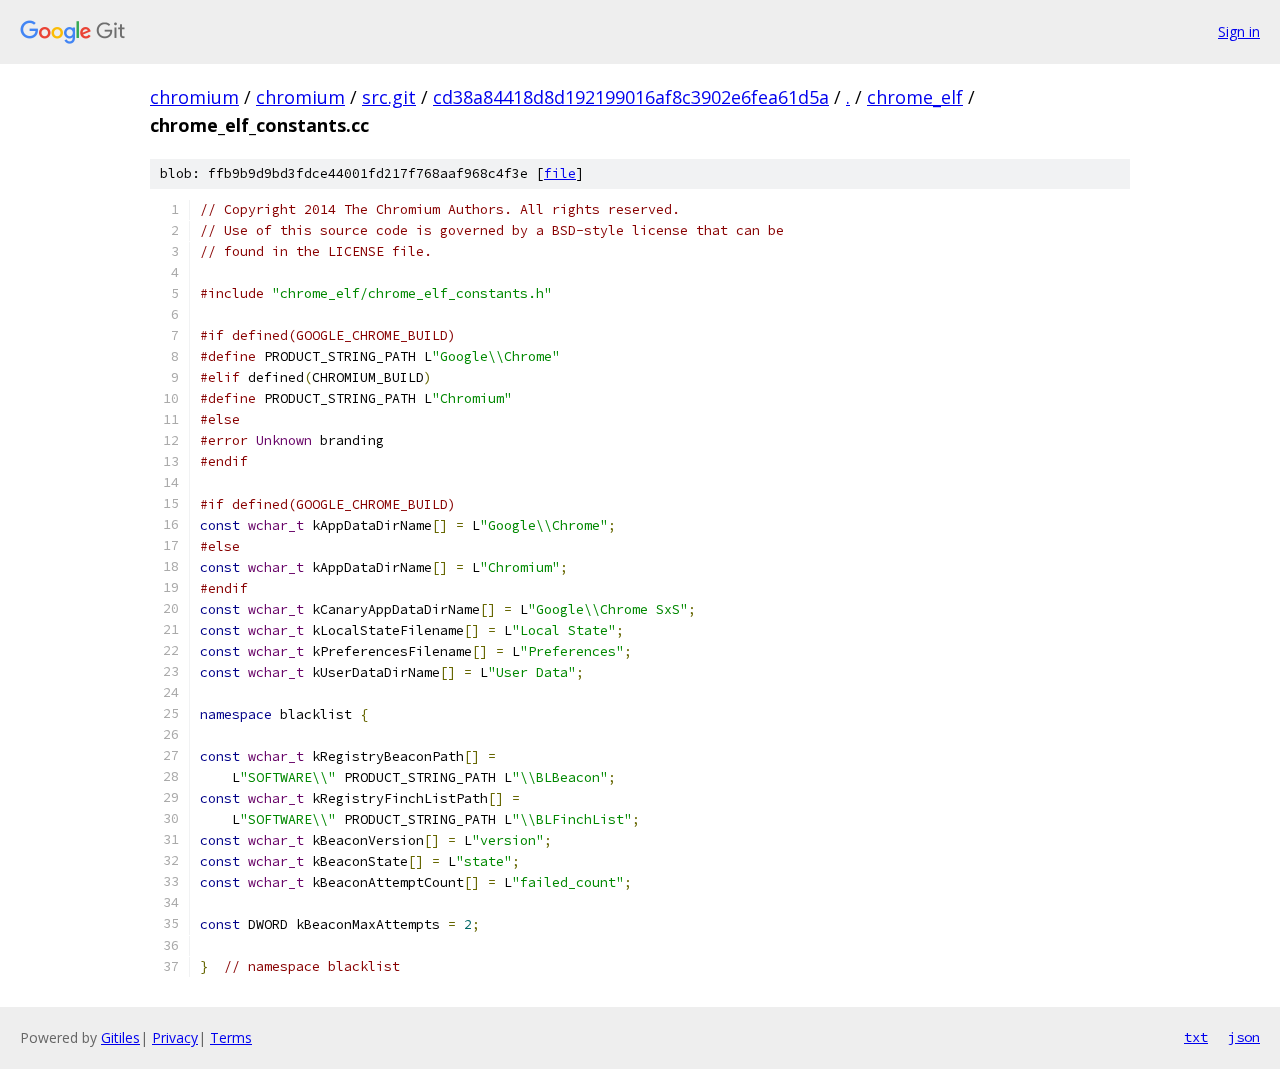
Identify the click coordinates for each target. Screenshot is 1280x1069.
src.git (389, 97)
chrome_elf (915, 97)
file (560, 173)
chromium (194, 97)
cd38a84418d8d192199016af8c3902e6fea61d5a (631, 97)
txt (1196, 1037)
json (1244, 1037)
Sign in (1239, 31)
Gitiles (120, 1037)
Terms (231, 1037)
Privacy (175, 1037)
